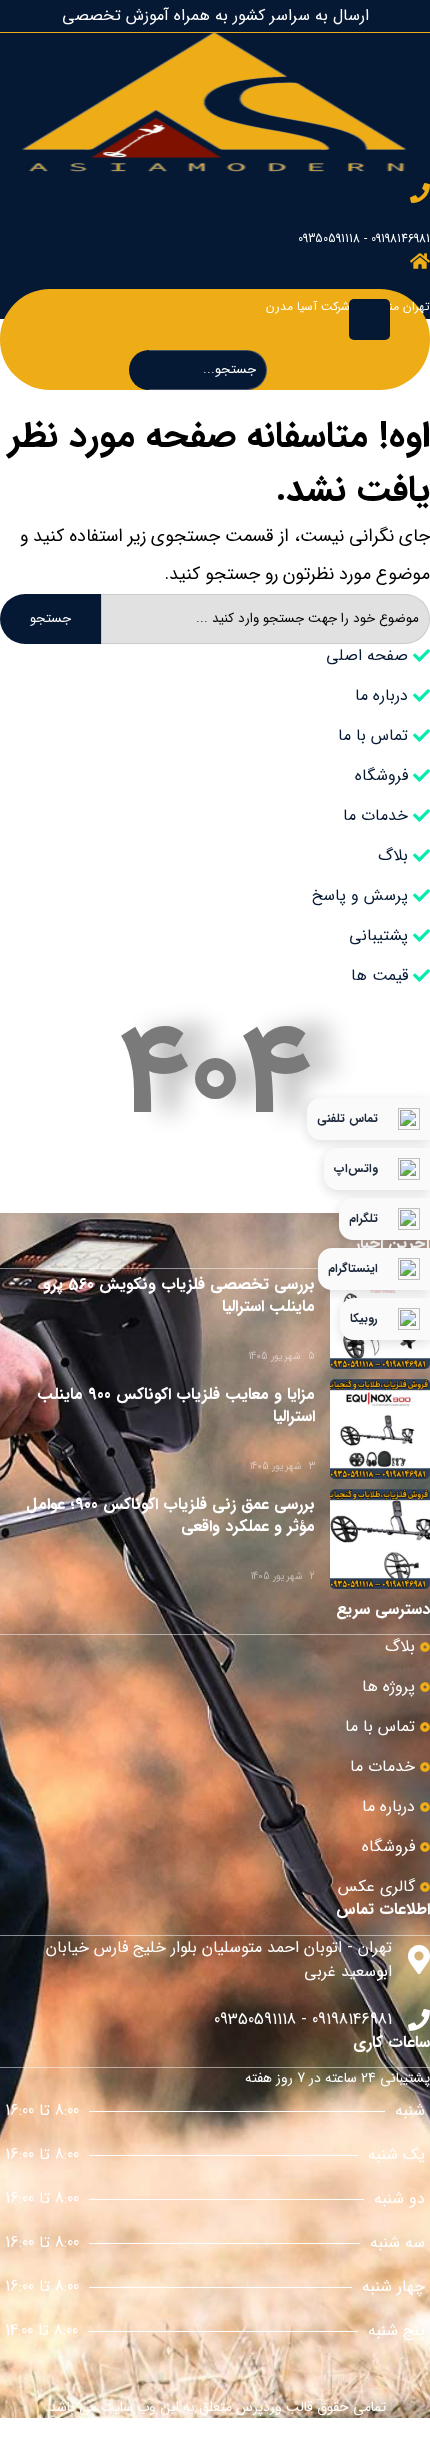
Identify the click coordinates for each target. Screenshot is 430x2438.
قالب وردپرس (274, 2407)
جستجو (50, 618)
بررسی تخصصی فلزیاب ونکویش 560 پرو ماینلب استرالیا (179, 1295)
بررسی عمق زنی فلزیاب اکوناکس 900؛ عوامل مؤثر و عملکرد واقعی (170, 1515)
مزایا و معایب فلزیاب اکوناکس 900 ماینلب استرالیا (176, 1405)
